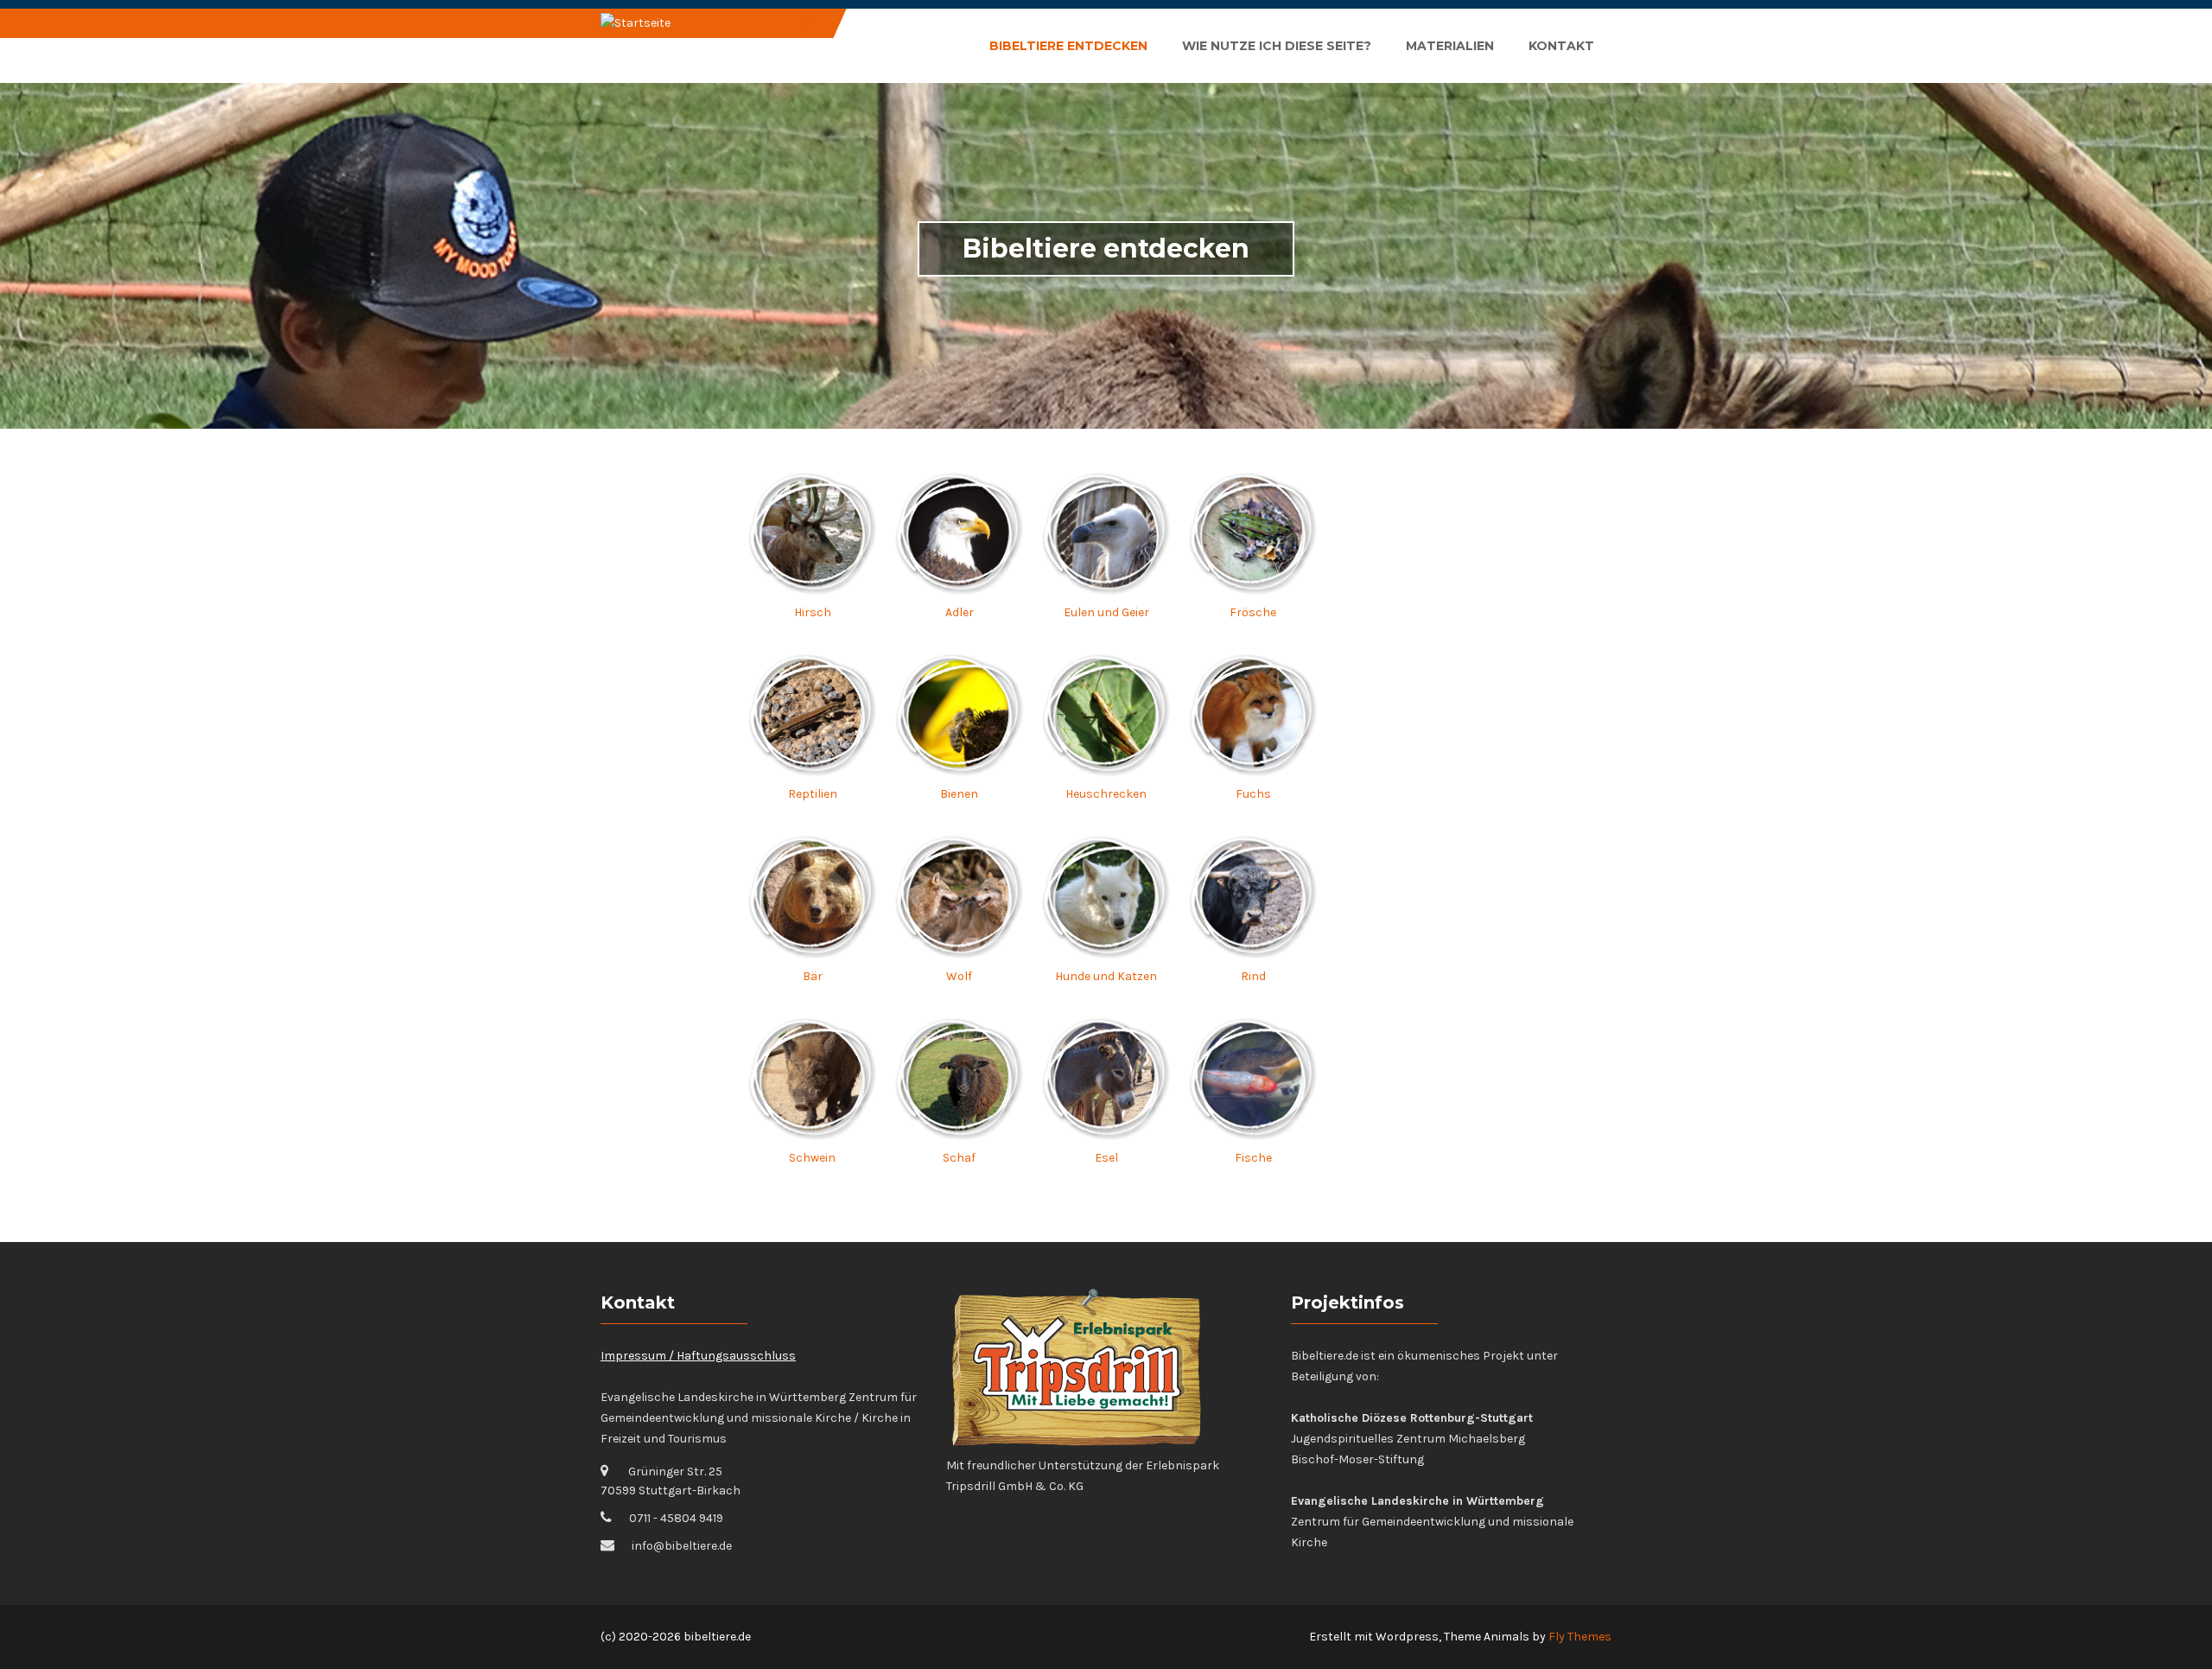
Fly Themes (1580, 1637)
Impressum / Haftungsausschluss (698, 1356)
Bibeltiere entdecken (1068, 46)
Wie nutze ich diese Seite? (1277, 46)
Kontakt (1561, 46)
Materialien (1450, 46)
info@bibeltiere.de (682, 1546)
